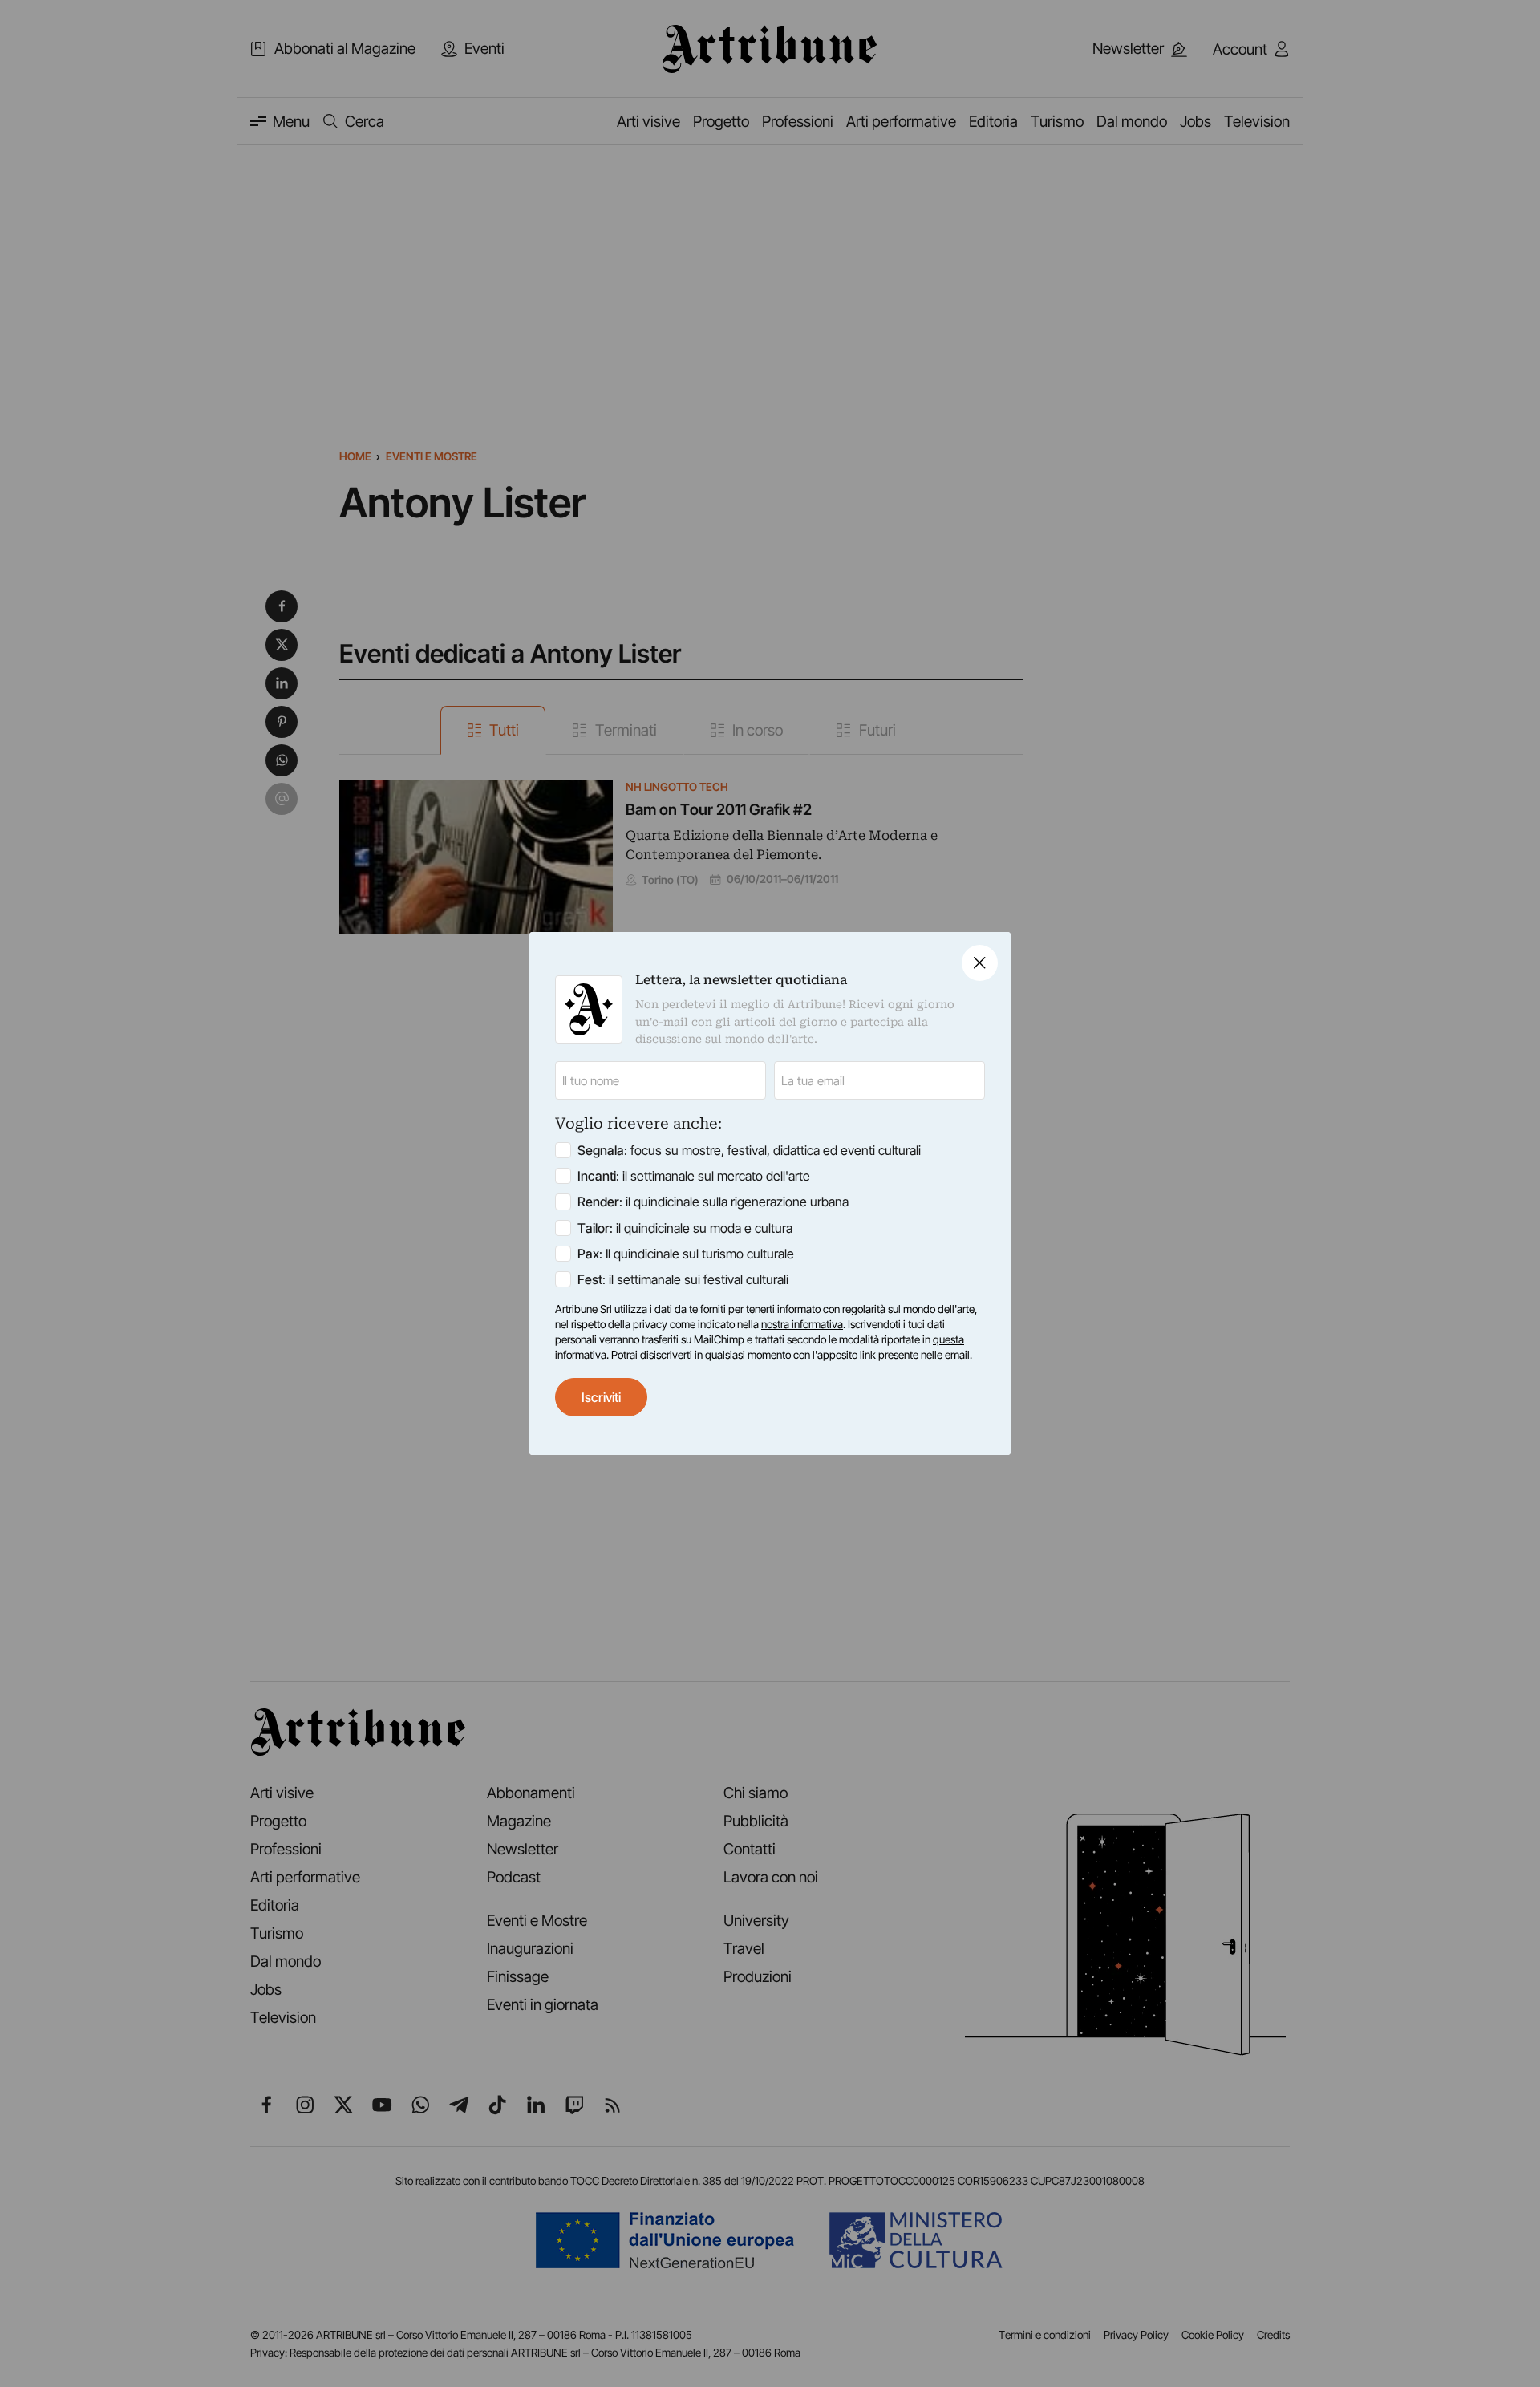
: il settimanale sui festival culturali (683, 1279)
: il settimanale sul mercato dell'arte (694, 1176)
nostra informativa (802, 1324)
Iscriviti (601, 1397)
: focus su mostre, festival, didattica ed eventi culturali (749, 1150)
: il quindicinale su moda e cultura (685, 1228)
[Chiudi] (980, 963)
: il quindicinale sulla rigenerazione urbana (713, 1202)
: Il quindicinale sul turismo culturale (686, 1254)
